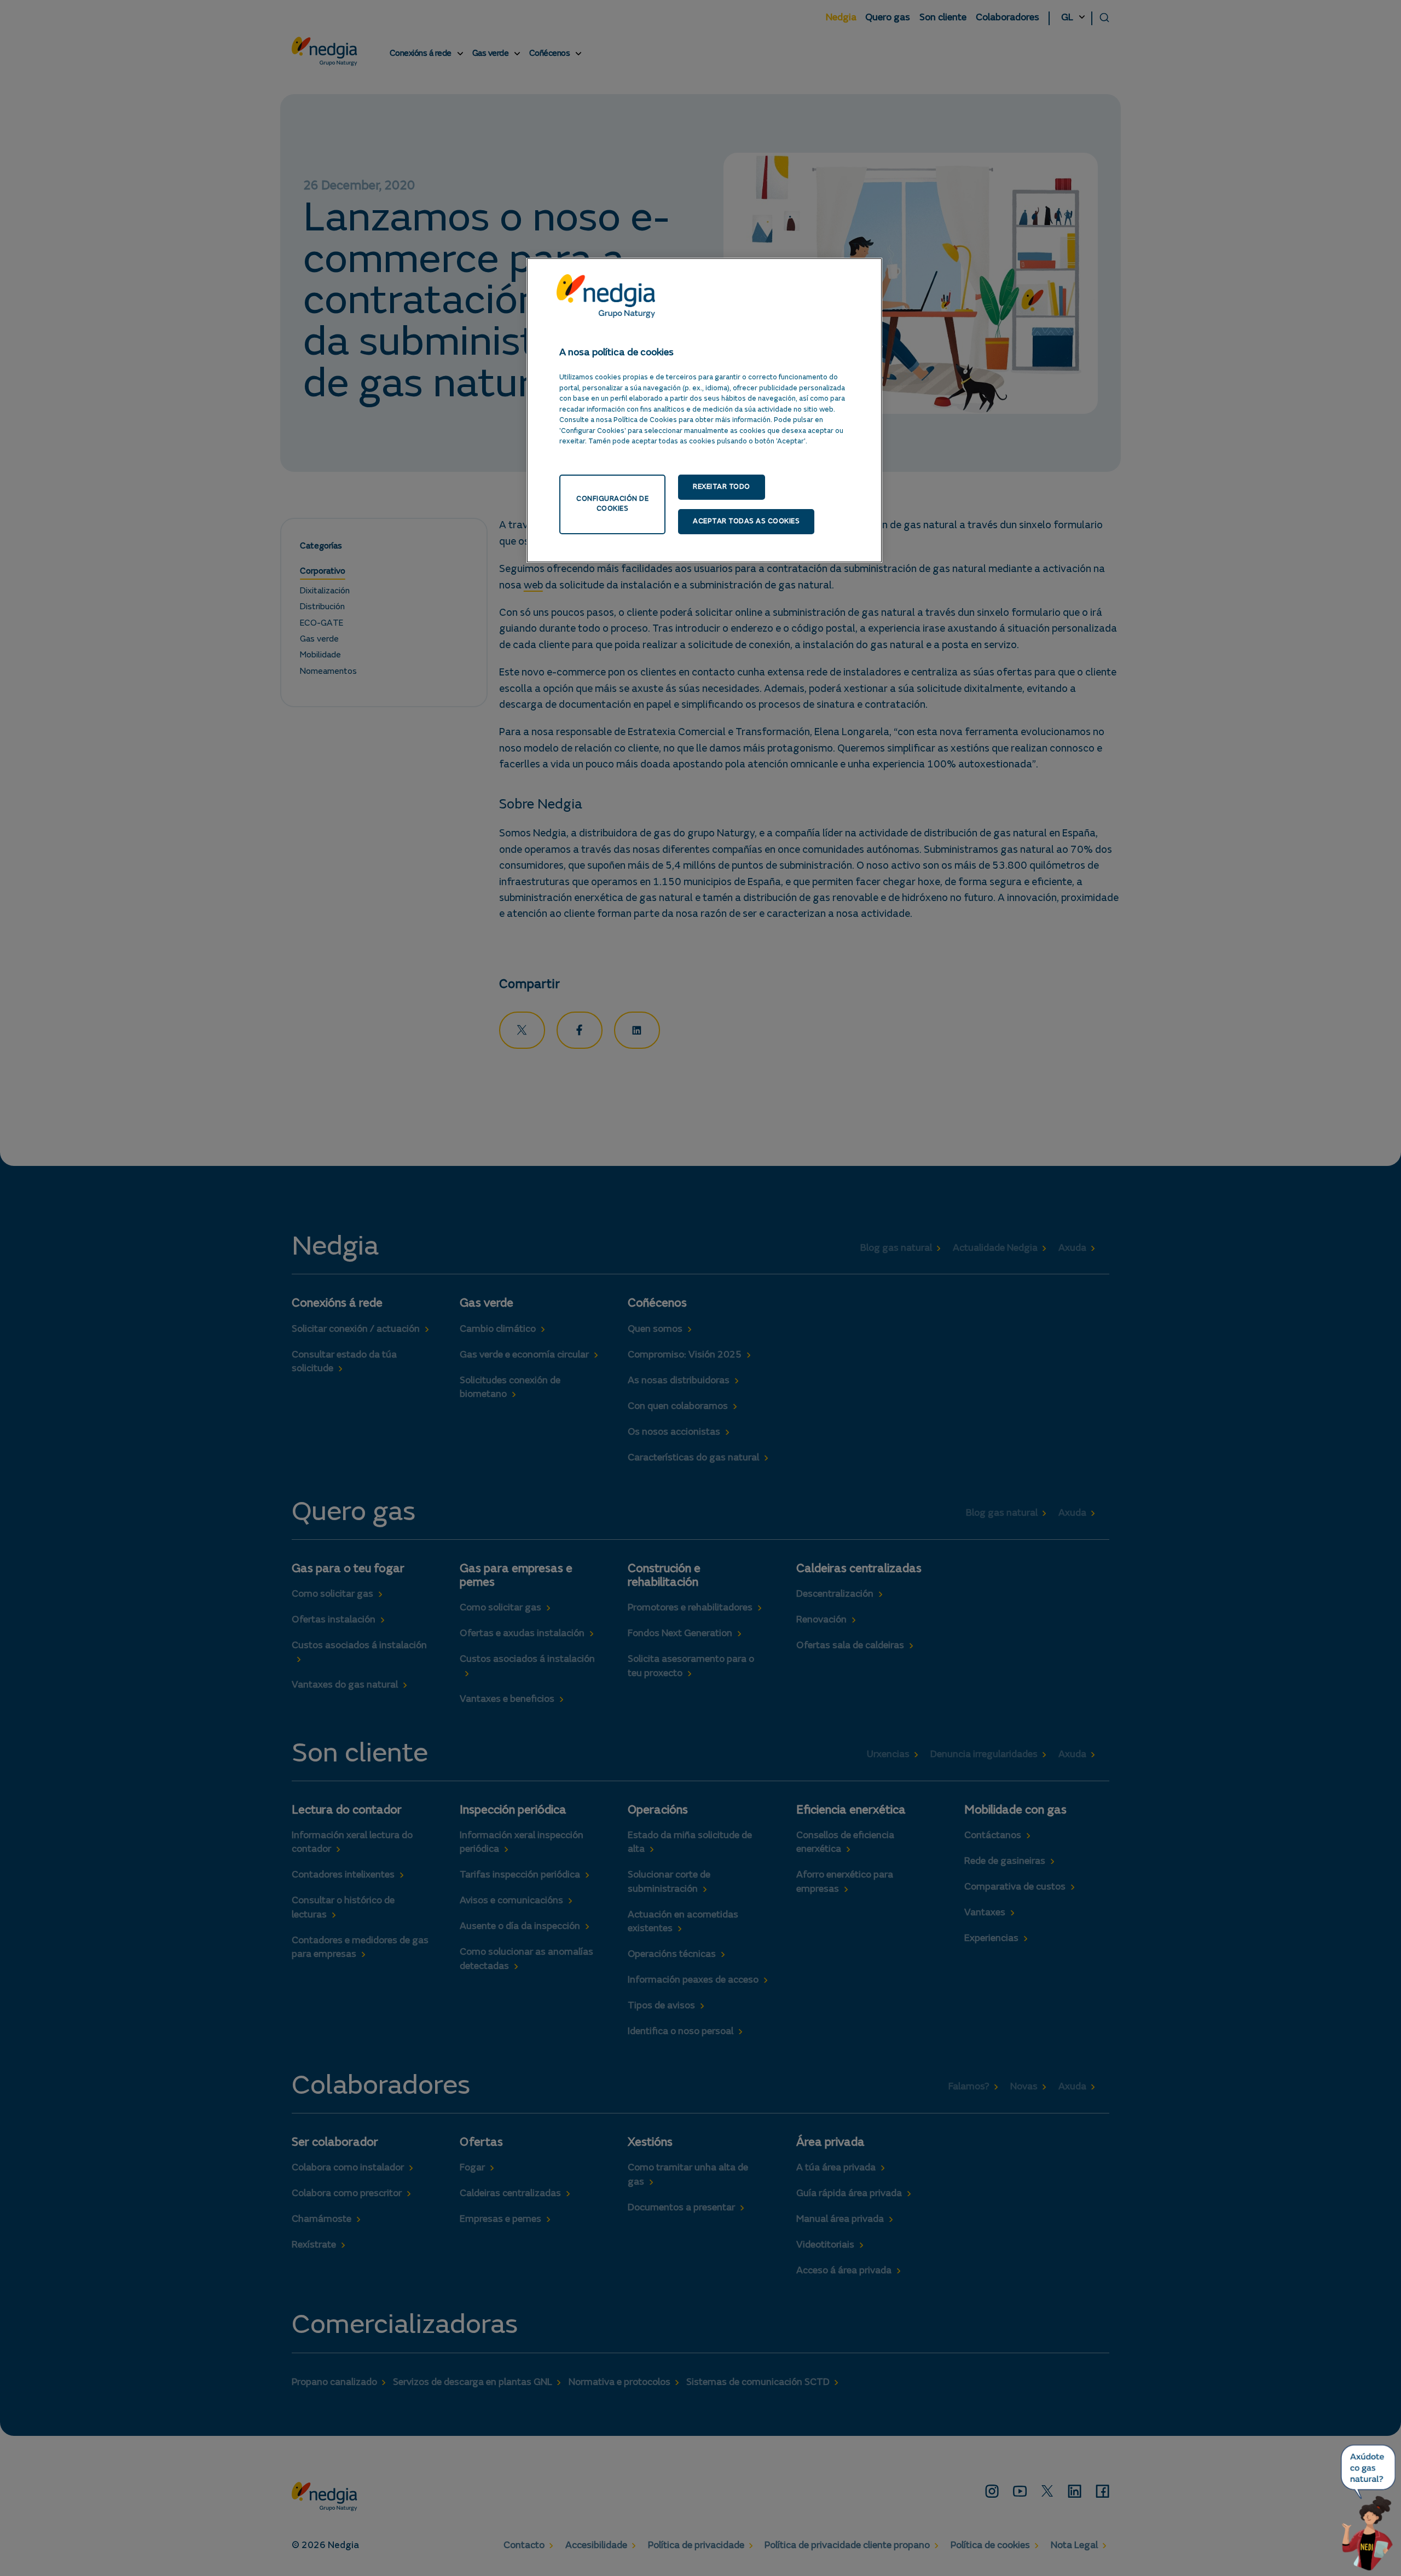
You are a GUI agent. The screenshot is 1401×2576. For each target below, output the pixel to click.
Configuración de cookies (612, 504)
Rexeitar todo (722, 487)
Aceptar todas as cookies (746, 521)
